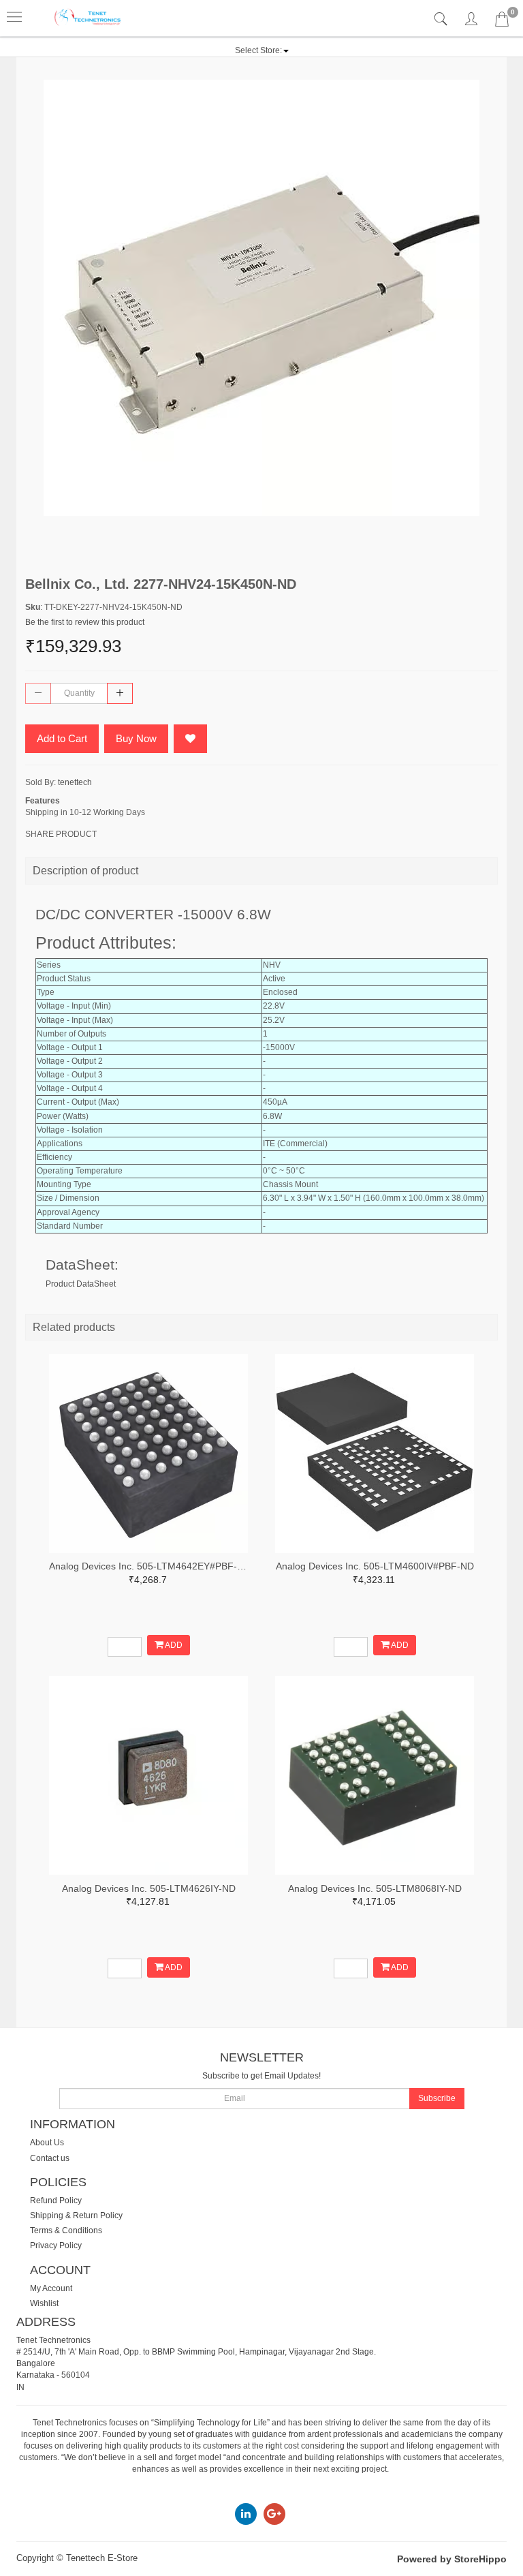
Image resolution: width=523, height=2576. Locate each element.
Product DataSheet (81, 1284)
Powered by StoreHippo (452, 2559)
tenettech (75, 782)
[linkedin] (246, 2513)
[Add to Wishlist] (190, 739)
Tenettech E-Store (102, 2558)
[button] (262, 50)
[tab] (442, 19)
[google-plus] (274, 2513)
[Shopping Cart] (502, 22)
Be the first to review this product (85, 622)
